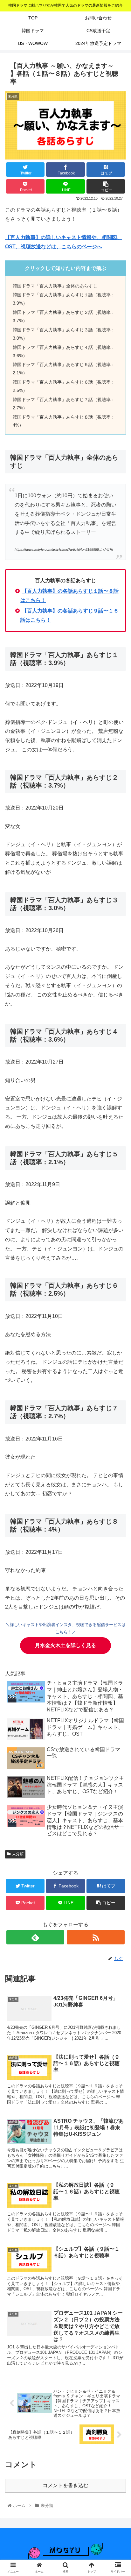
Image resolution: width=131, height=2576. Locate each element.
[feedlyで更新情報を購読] (35, 1937)
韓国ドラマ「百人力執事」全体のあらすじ (55, 286)
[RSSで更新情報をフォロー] (96, 1937)
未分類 (18, 1854)
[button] (118, 1327)
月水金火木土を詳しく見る (65, 1645)
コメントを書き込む (65, 2485)
